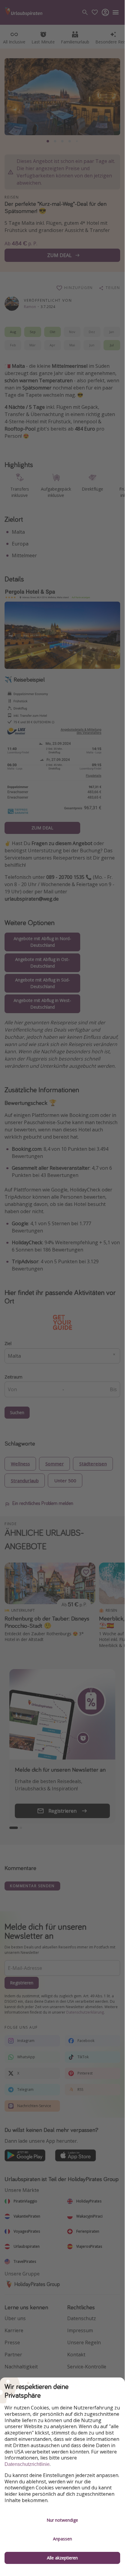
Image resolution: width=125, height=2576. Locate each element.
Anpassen (62, 2539)
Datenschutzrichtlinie (27, 2464)
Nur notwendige (62, 2520)
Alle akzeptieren (62, 2558)
